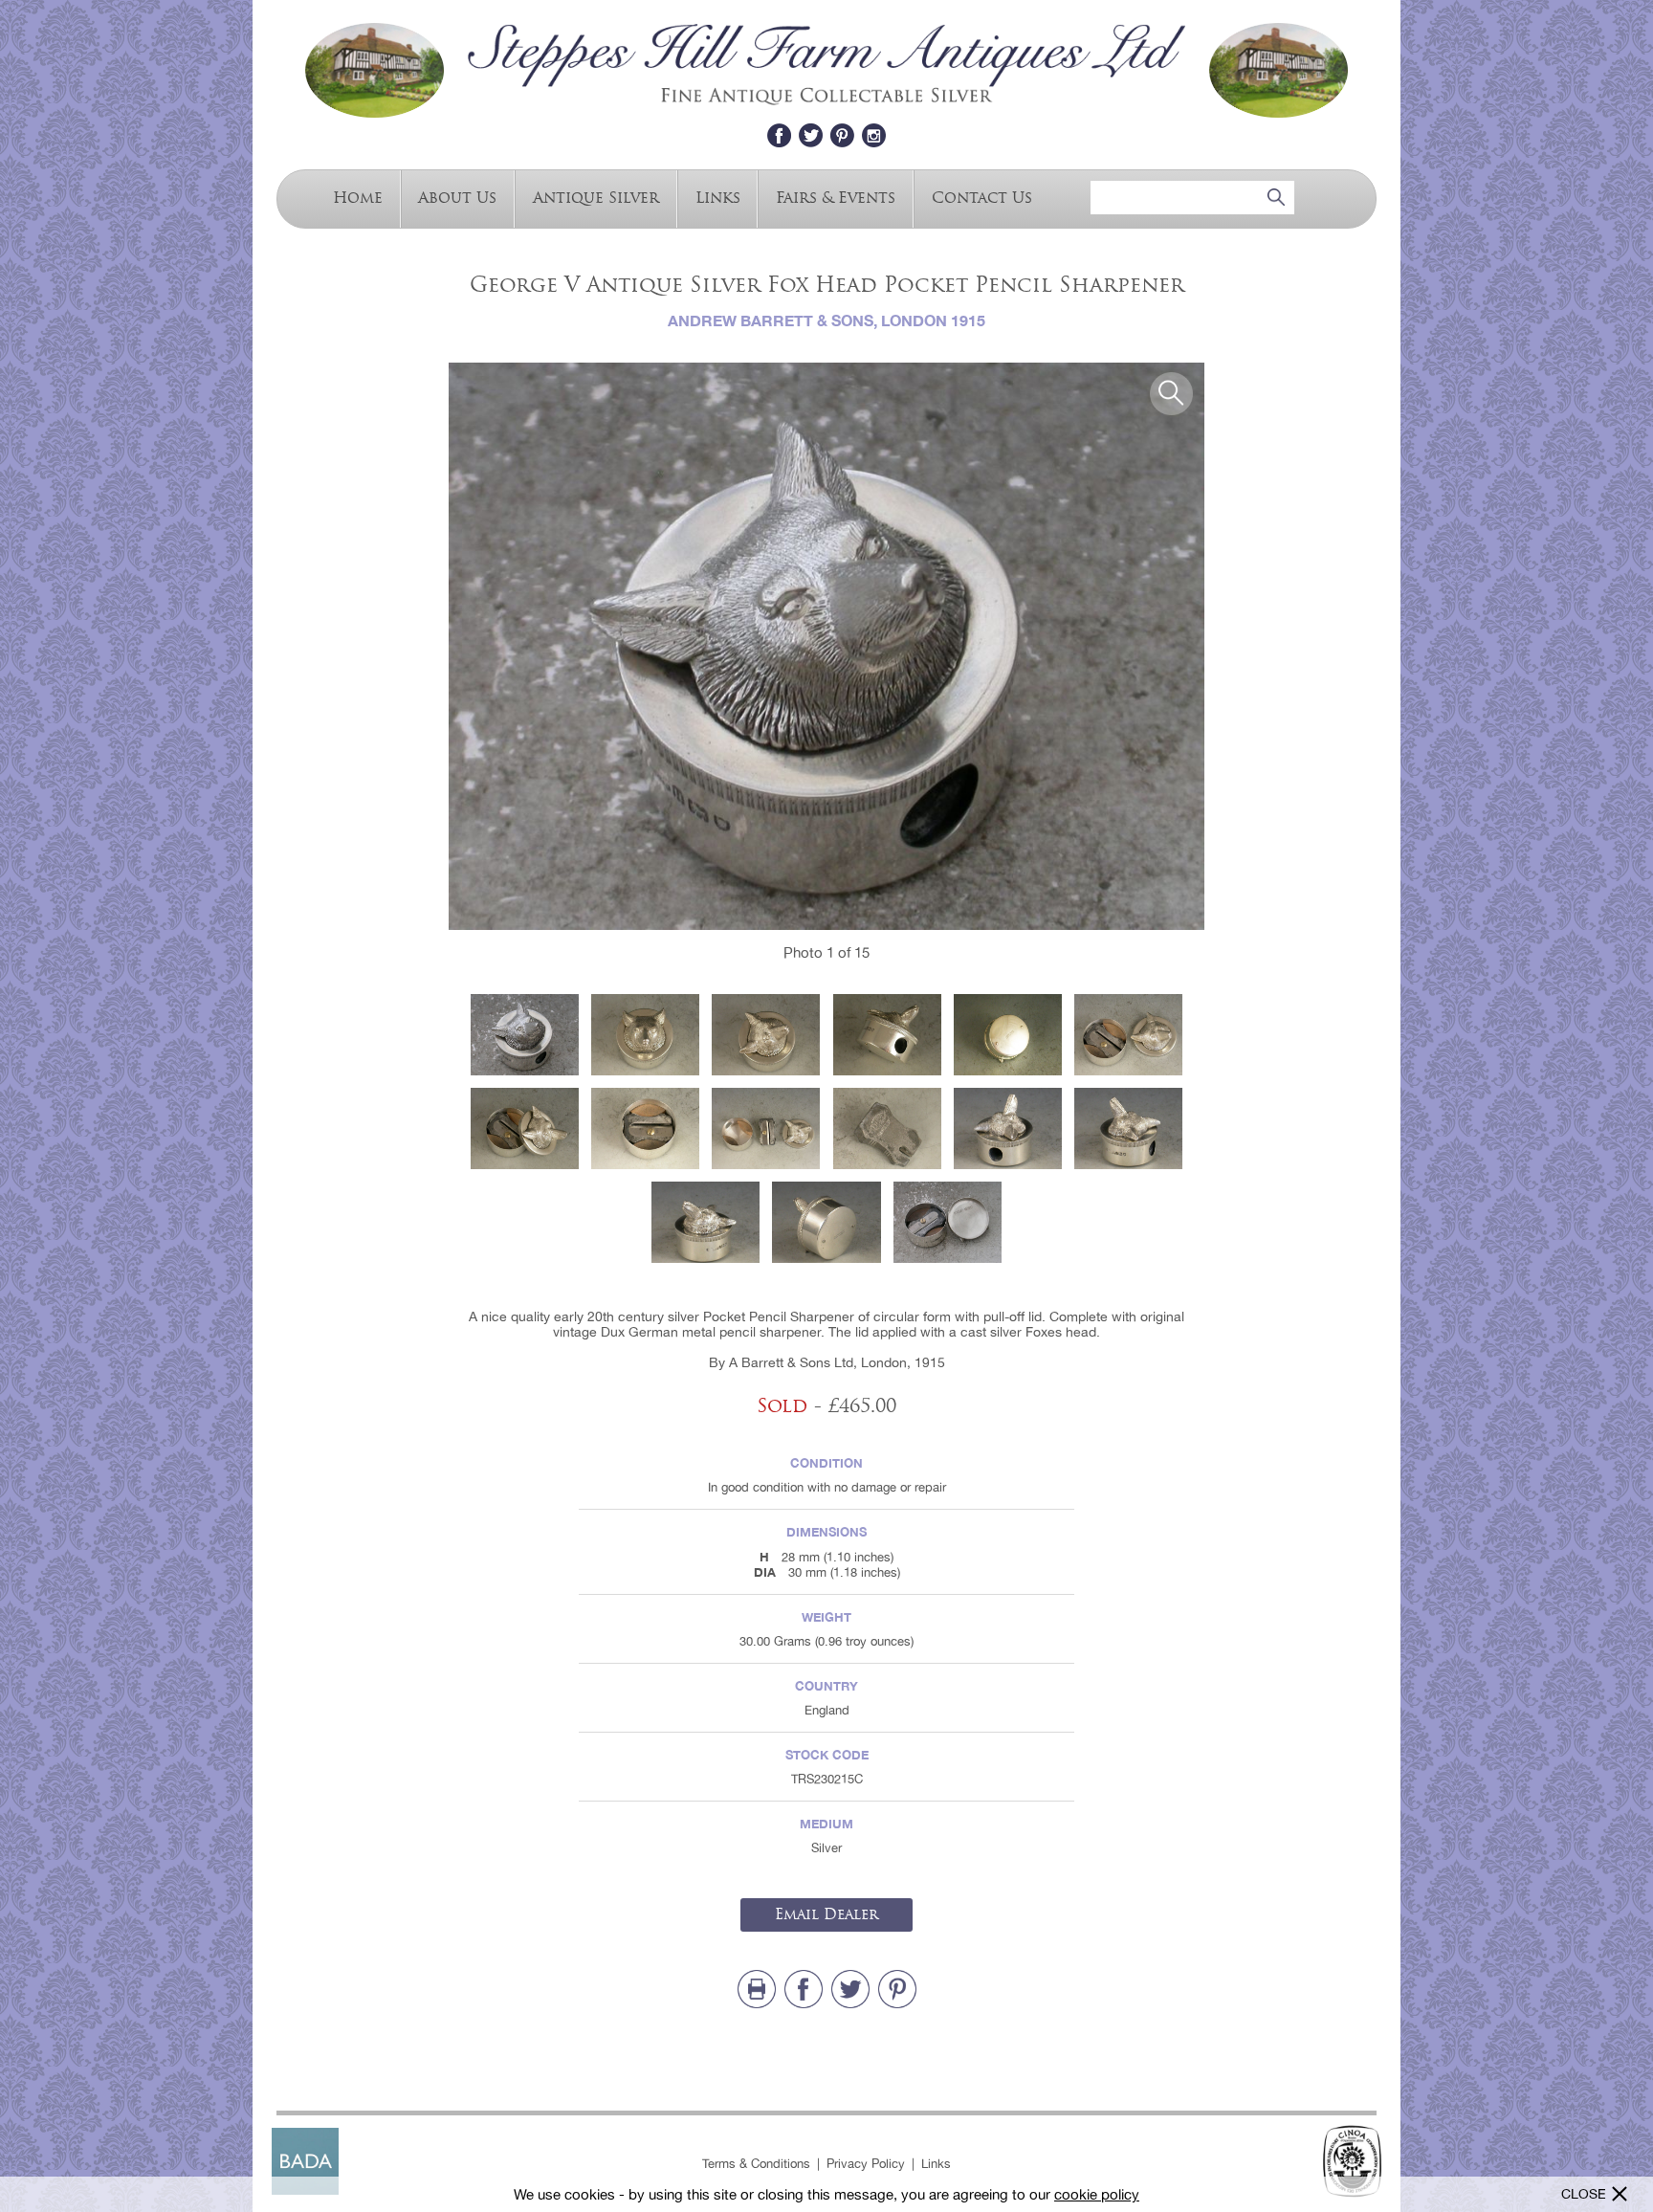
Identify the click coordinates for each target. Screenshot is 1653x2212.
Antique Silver (596, 197)
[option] (826, 646)
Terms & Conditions (756, 2164)
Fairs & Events (836, 197)
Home (358, 197)
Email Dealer (826, 1914)
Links (718, 197)
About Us (457, 197)
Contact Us (982, 197)
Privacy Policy (866, 2164)
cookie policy (1097, 2194)
